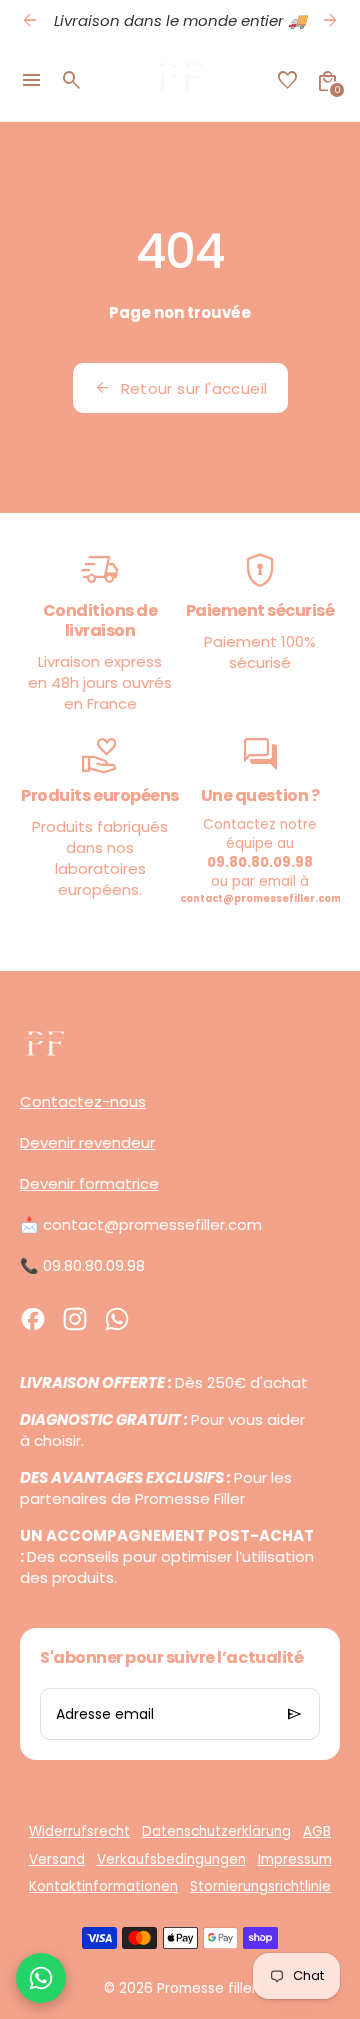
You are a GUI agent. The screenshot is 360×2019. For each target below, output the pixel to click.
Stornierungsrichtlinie (260, 1886)
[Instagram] (75, 1319)
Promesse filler (207, 1988)
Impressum (295, 1859)
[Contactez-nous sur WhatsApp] (41, 1978)
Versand (57, 1859)
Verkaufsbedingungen (171, 1859)
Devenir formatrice (89, 1183)
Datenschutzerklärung (216, 1831)
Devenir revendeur (87, 1142)
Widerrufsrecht (79, 1831)
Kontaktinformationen (103, 1886)
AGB (317, 1831)
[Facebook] (33, 1319)
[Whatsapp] (117, 1319)
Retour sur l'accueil (180, 388)
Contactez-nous (83, 1101)
